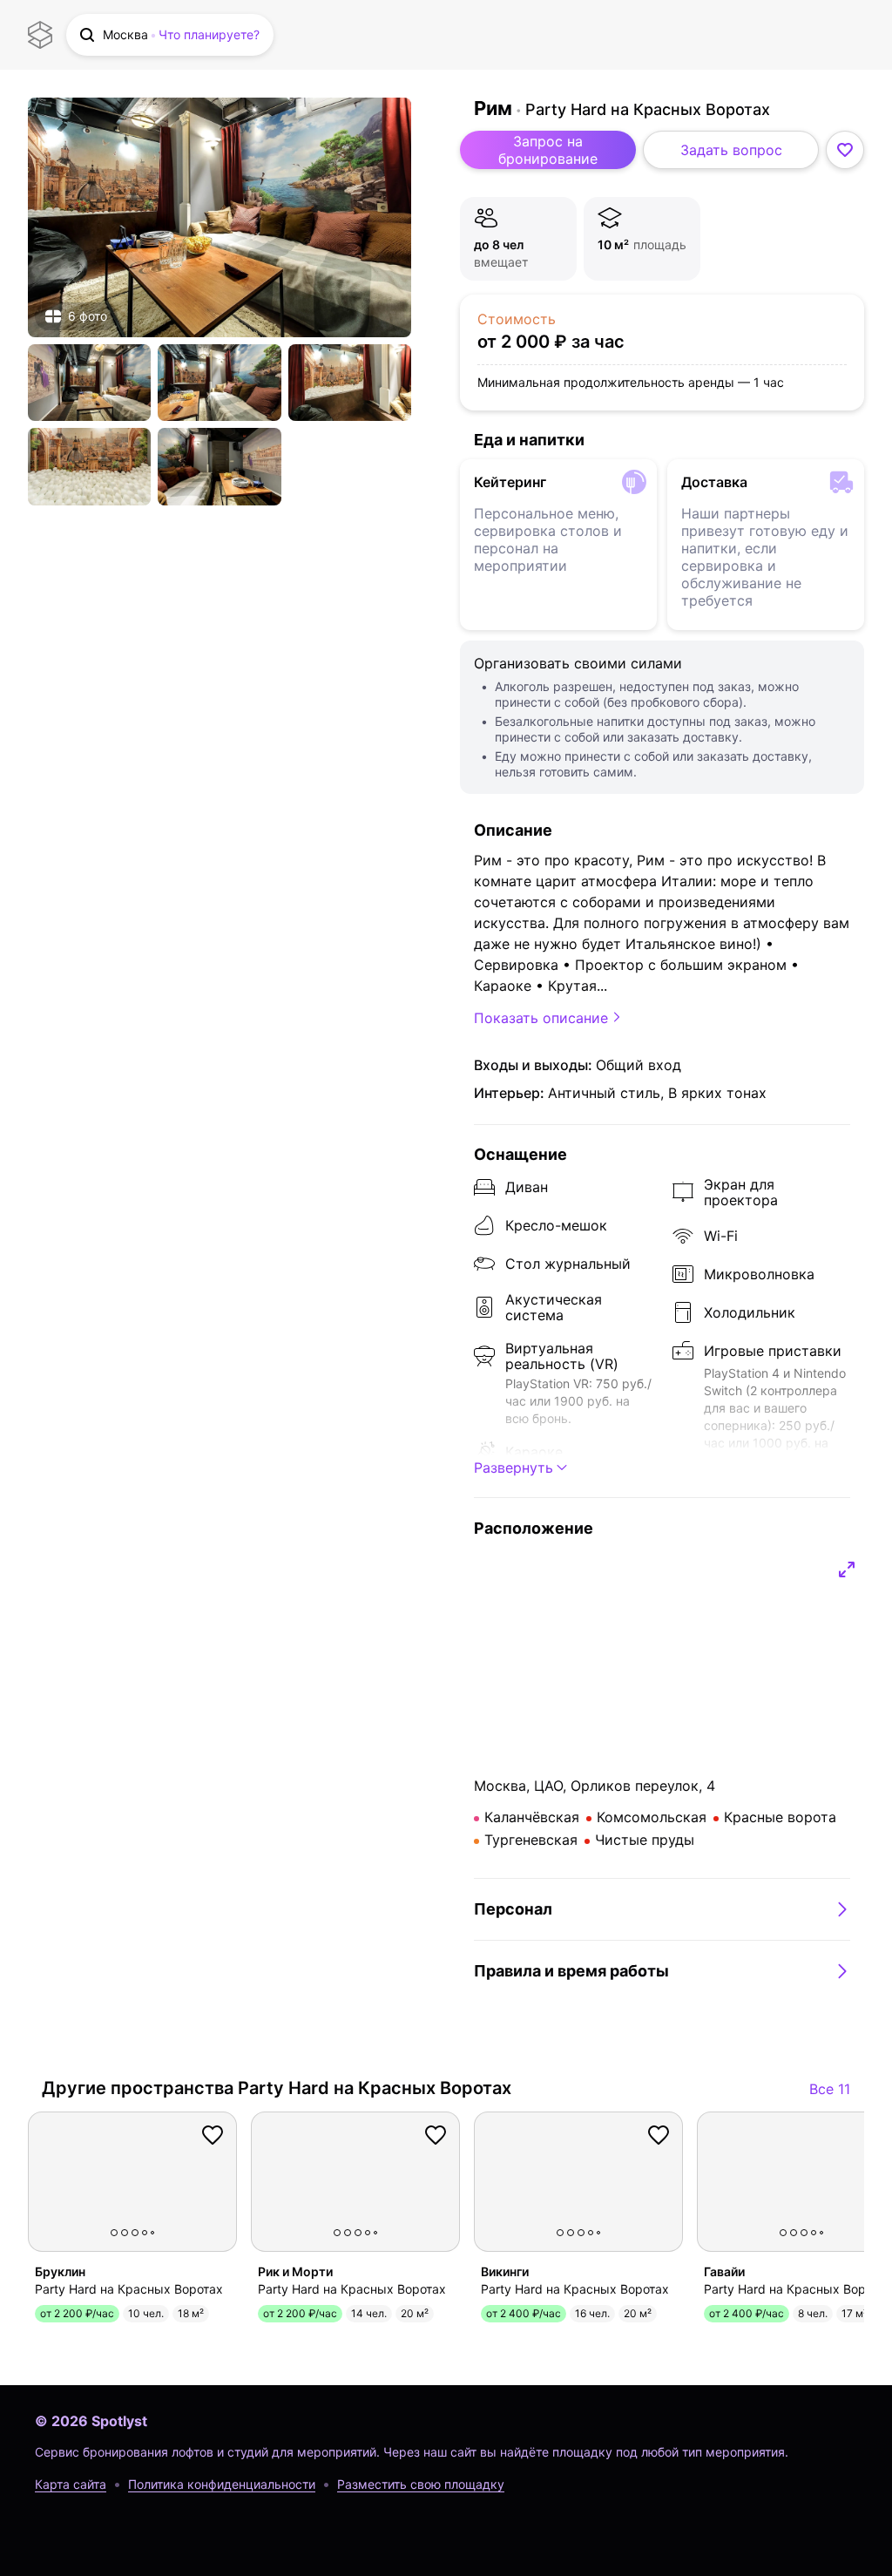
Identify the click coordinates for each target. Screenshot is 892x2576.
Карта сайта (71, 2484)
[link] (220, 217)
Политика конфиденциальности (222, 2484)
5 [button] (152, 2233)
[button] (170, 35)
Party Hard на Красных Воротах (648, 109)
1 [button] (114, 2233)
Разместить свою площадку (421, 2484)
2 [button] (125, 2233)
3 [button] (135, 2233)
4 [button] (145, 2233)
